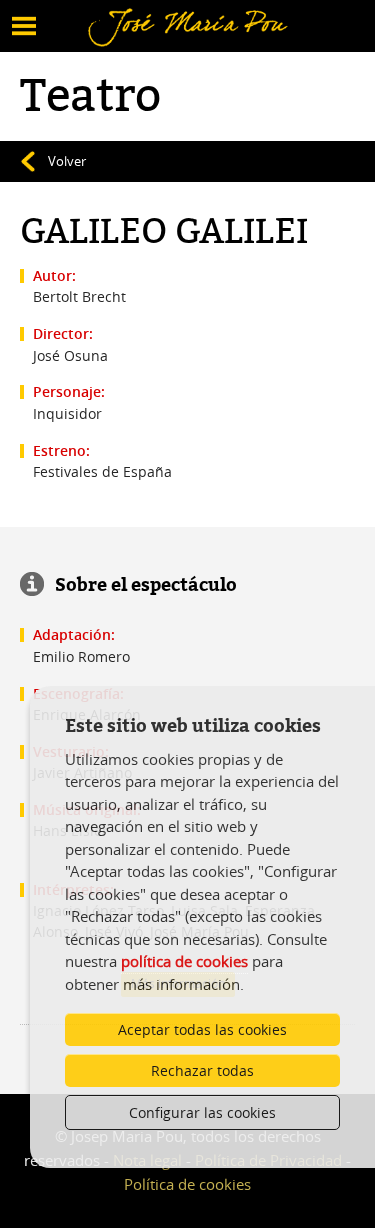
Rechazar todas (202, 1070)
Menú (45, 13)
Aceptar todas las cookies (202, 1029)
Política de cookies (187, 1184)
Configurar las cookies (202, 1112)
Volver (67, 161)
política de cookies (184, 961)
